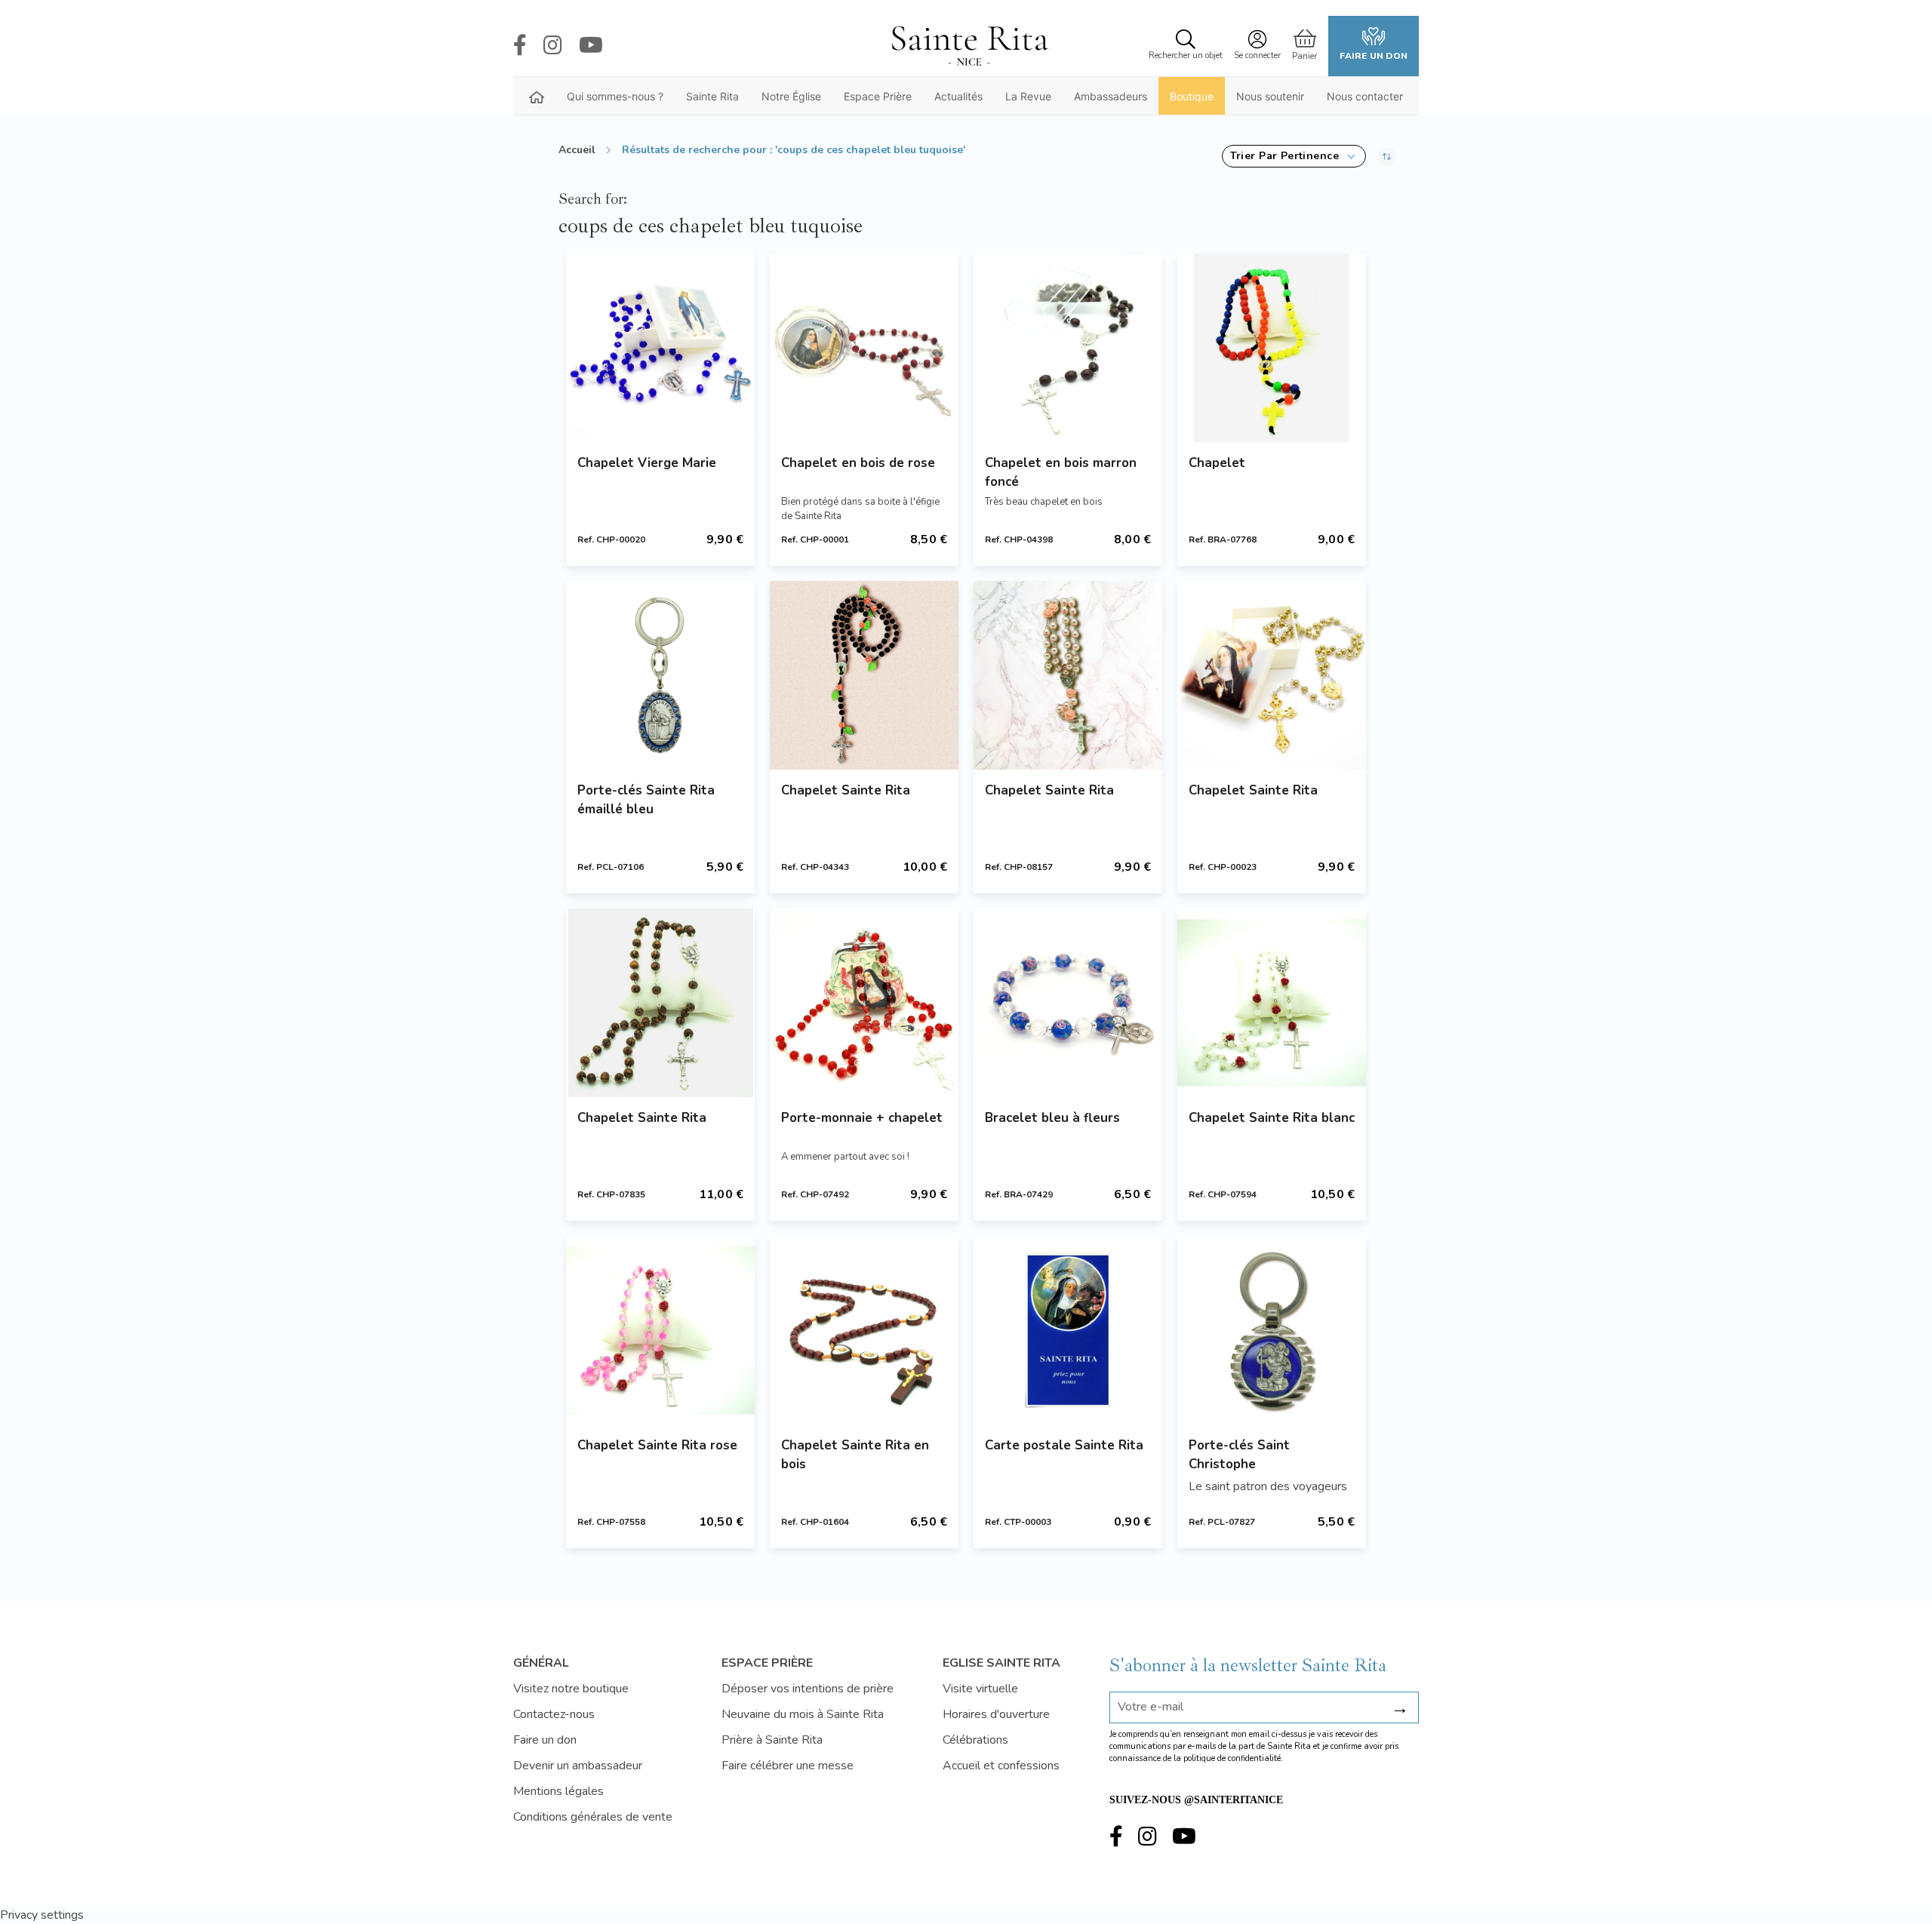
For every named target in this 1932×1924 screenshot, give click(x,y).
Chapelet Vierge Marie (647, 463)
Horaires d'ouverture (996, 1714)
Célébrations (975, 1740)
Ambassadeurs (1111, 96)
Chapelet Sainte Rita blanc (1272, 1118)
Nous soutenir (1270, 96)
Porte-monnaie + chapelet (862, 1118)
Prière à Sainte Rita (772, 1740)
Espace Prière (878, 96)
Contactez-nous (554, 1714)
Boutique (1192, 96)
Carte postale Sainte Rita (1064, 1445)
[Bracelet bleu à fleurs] (1068, 1003)
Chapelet (1217, 463)
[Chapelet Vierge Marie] (660, 348)
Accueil (577, 150)
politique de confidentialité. (1233, 1758)
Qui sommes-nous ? (615, 96)
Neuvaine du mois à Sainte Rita (803, 1714)
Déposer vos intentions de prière (808, 1689)
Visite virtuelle (980, 1689)
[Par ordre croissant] (1387, 156)
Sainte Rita (712, 96)
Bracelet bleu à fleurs (1052, 1118)
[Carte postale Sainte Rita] (1068, 1330)
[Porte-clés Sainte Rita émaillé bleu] (660, 675)
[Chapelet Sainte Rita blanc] (1272, 1003)
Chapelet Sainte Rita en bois (855, 1455)
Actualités (958, 96)
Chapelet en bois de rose (858, 463)
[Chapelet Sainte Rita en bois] (864, 1330)
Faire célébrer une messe (788, 1766)
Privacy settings (42, 1915)
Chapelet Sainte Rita (846, 790)
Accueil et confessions (1001, 1766)
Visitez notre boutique (571, 1689)
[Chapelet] (1272, 348)
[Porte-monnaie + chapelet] (864, 1003)
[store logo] (969, 46)
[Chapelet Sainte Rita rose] (660, 1330)
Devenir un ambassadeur (578, 1766)
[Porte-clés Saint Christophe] (1272, 1330)
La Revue (1028, 96)
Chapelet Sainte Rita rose (657, 1445)
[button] (1294, 156)
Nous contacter (1365, 96)
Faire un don (1374, 56)
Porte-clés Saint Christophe (1239, 1455)
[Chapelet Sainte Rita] (864, 675)
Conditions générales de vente (593, 1817)
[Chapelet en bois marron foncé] (1068, 348)
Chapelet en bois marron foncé (1061, 472)
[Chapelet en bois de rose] (864, 348)
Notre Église (791, 96)
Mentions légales (558, 1791)
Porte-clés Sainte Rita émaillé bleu (646, 800)
